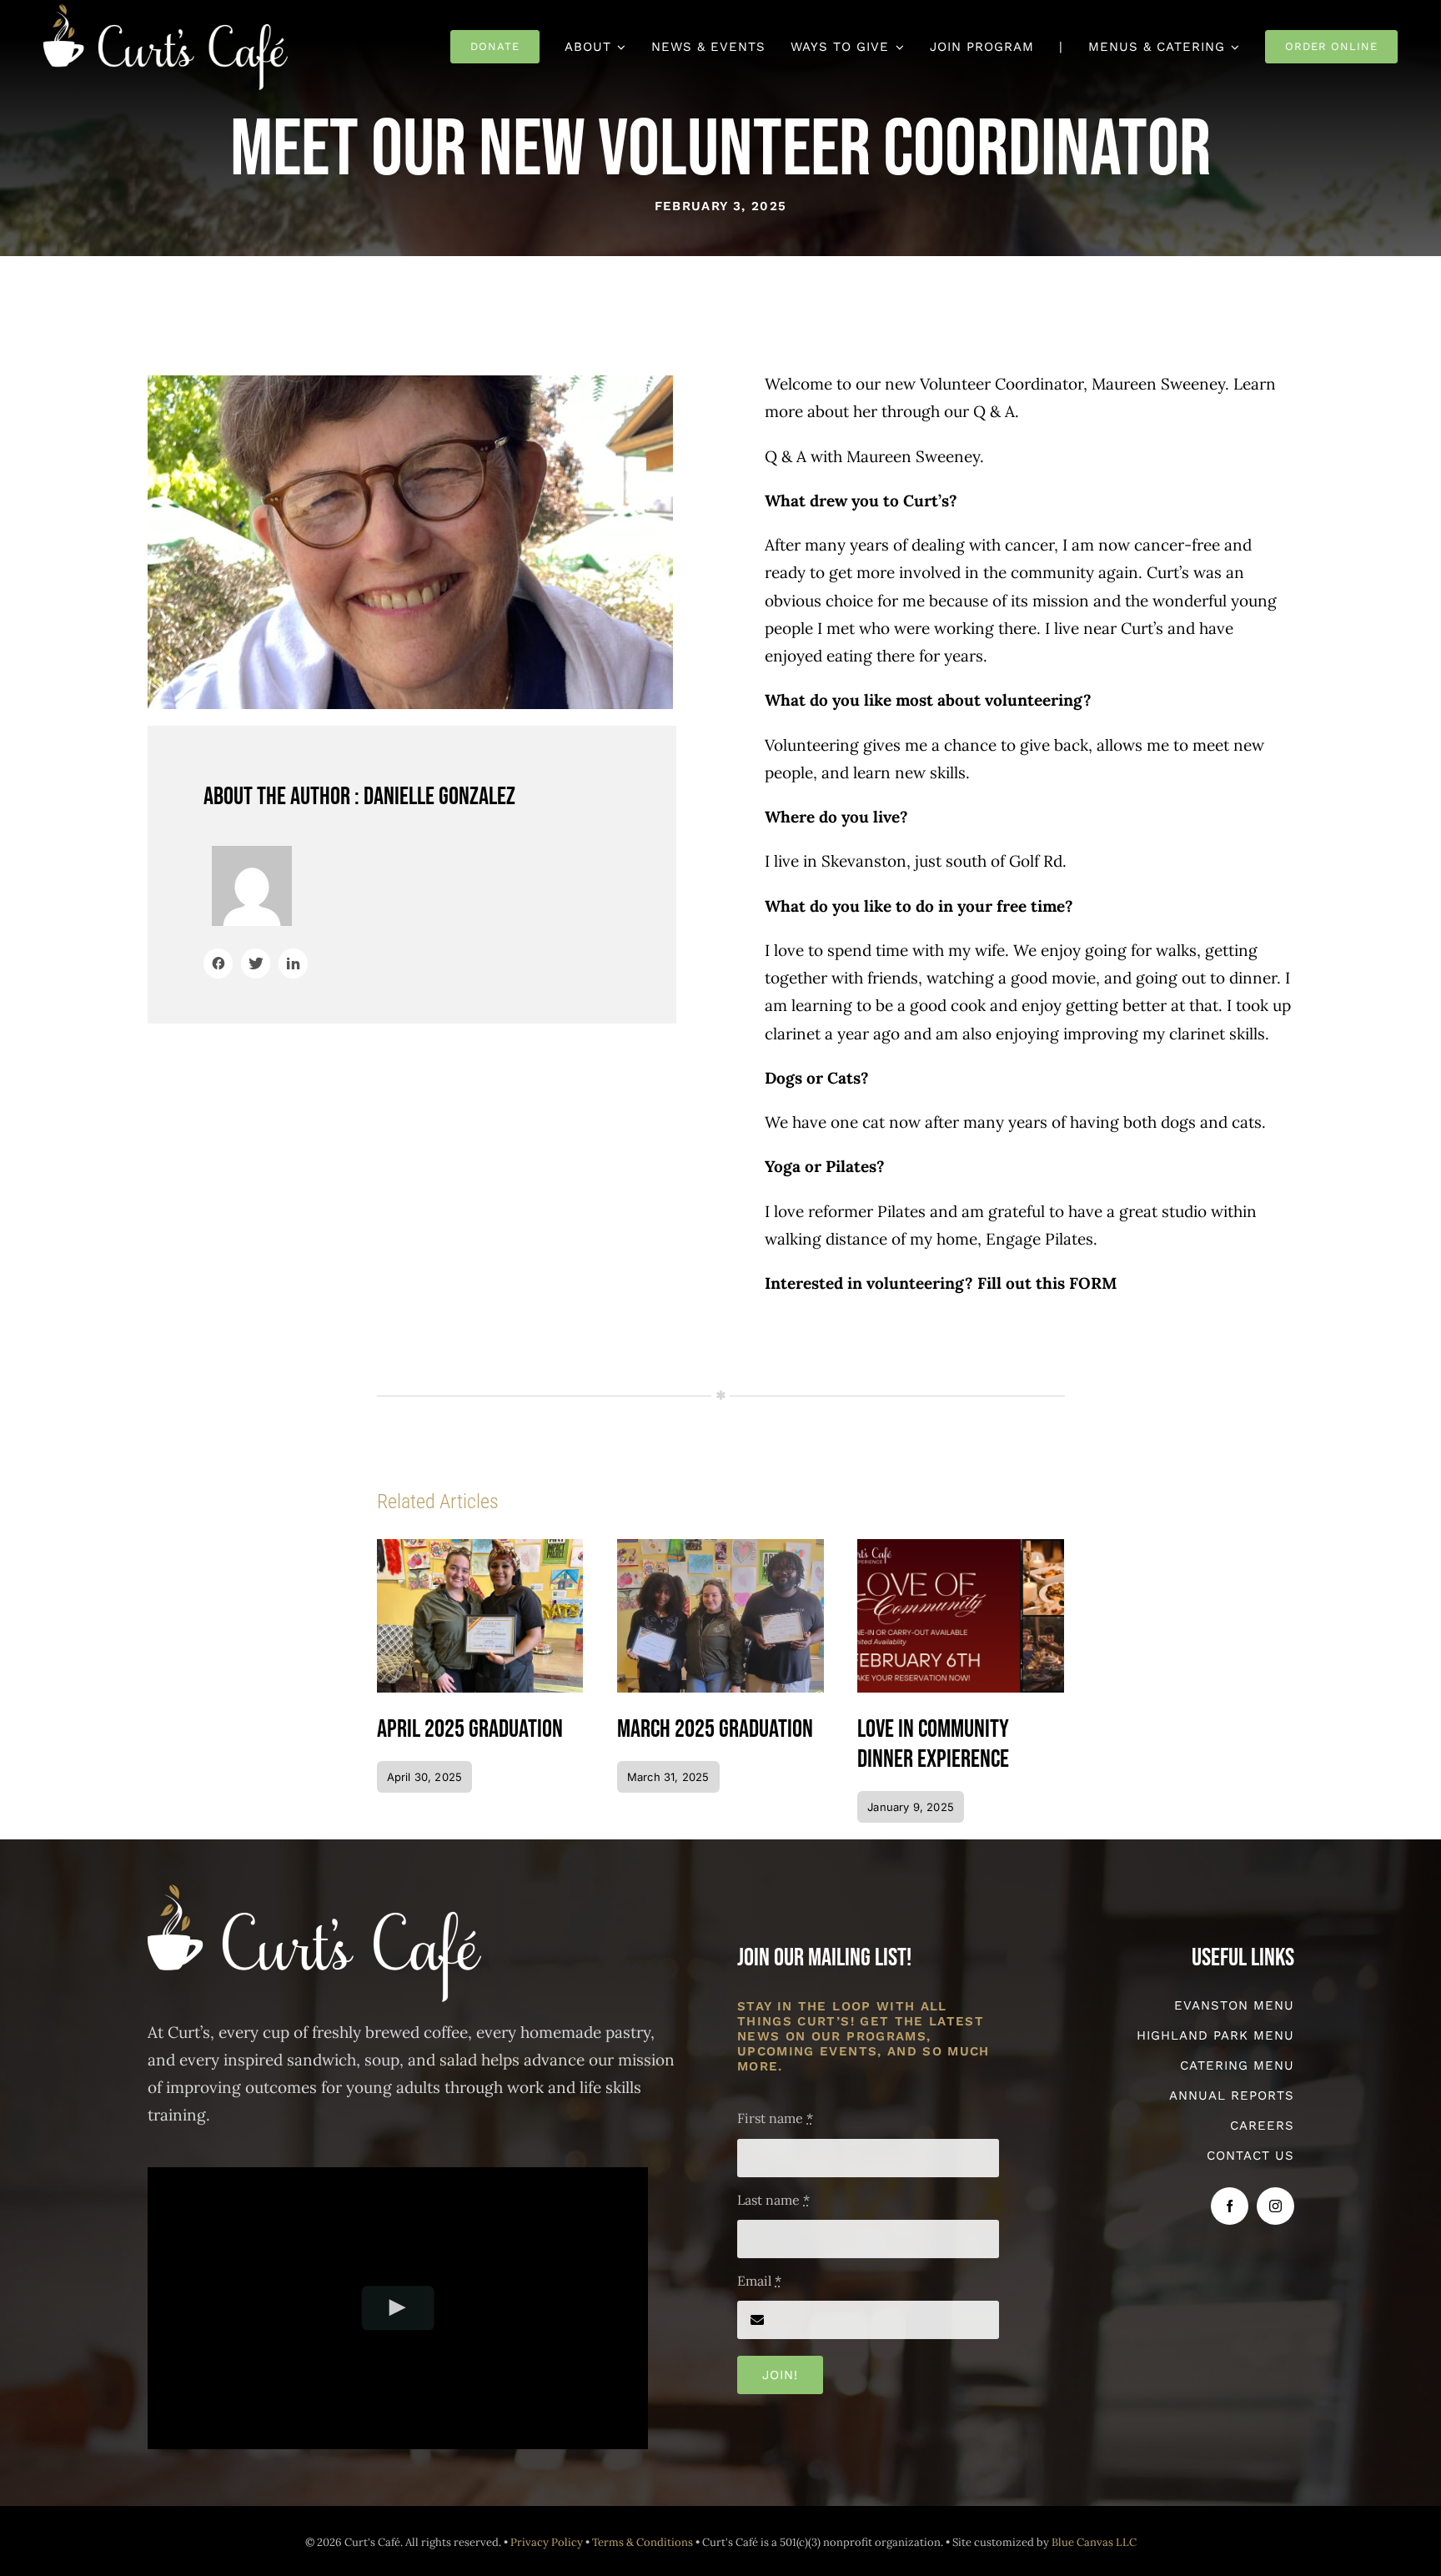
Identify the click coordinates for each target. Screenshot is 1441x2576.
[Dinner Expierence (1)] (961, 1547)
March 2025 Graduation (715, 1729)
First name (775, 2118)
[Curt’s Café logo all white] (166, 12)
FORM (1093, 1283)
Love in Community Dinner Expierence (933, 1744)
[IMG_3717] (480, 1547)
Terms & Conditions (643, 2542)
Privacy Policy (547, 2542)
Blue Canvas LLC (1094, 2542)
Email (759, 2281)
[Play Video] (397, 2308)
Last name (773, 2200)
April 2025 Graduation (470, 1729)
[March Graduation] (720, 1547)
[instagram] (1275, 2206)
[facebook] (1230, 2206)
